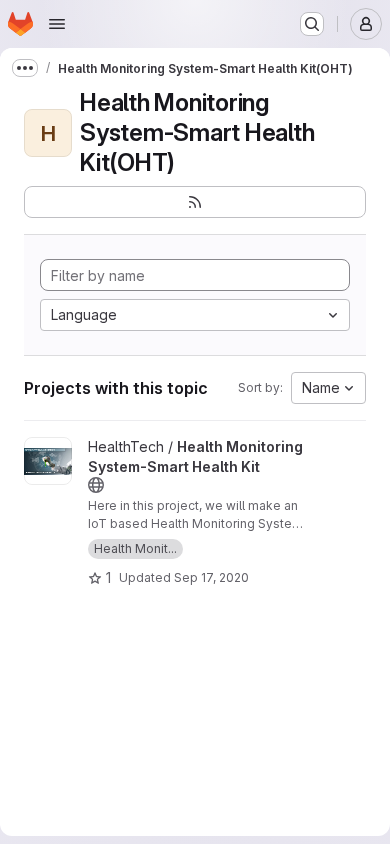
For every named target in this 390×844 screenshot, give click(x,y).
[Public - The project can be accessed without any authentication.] (96, 485)
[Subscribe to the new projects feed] (195, 202)
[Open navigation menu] (57, 24)
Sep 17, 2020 (211, 577)
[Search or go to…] (312, 24)
